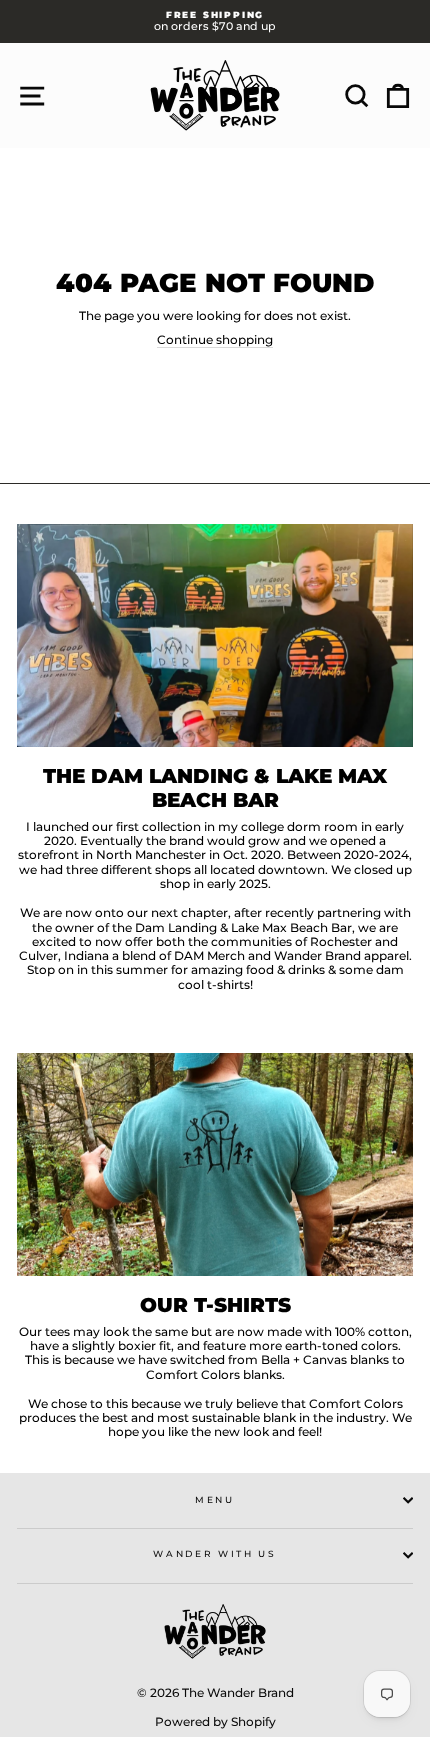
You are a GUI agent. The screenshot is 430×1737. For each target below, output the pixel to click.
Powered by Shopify (215, 1721)
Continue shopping (215, 340)
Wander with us (215, 1553)
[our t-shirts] (215, 1164)
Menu (215, 1499)
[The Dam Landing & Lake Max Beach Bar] (215, 635)
